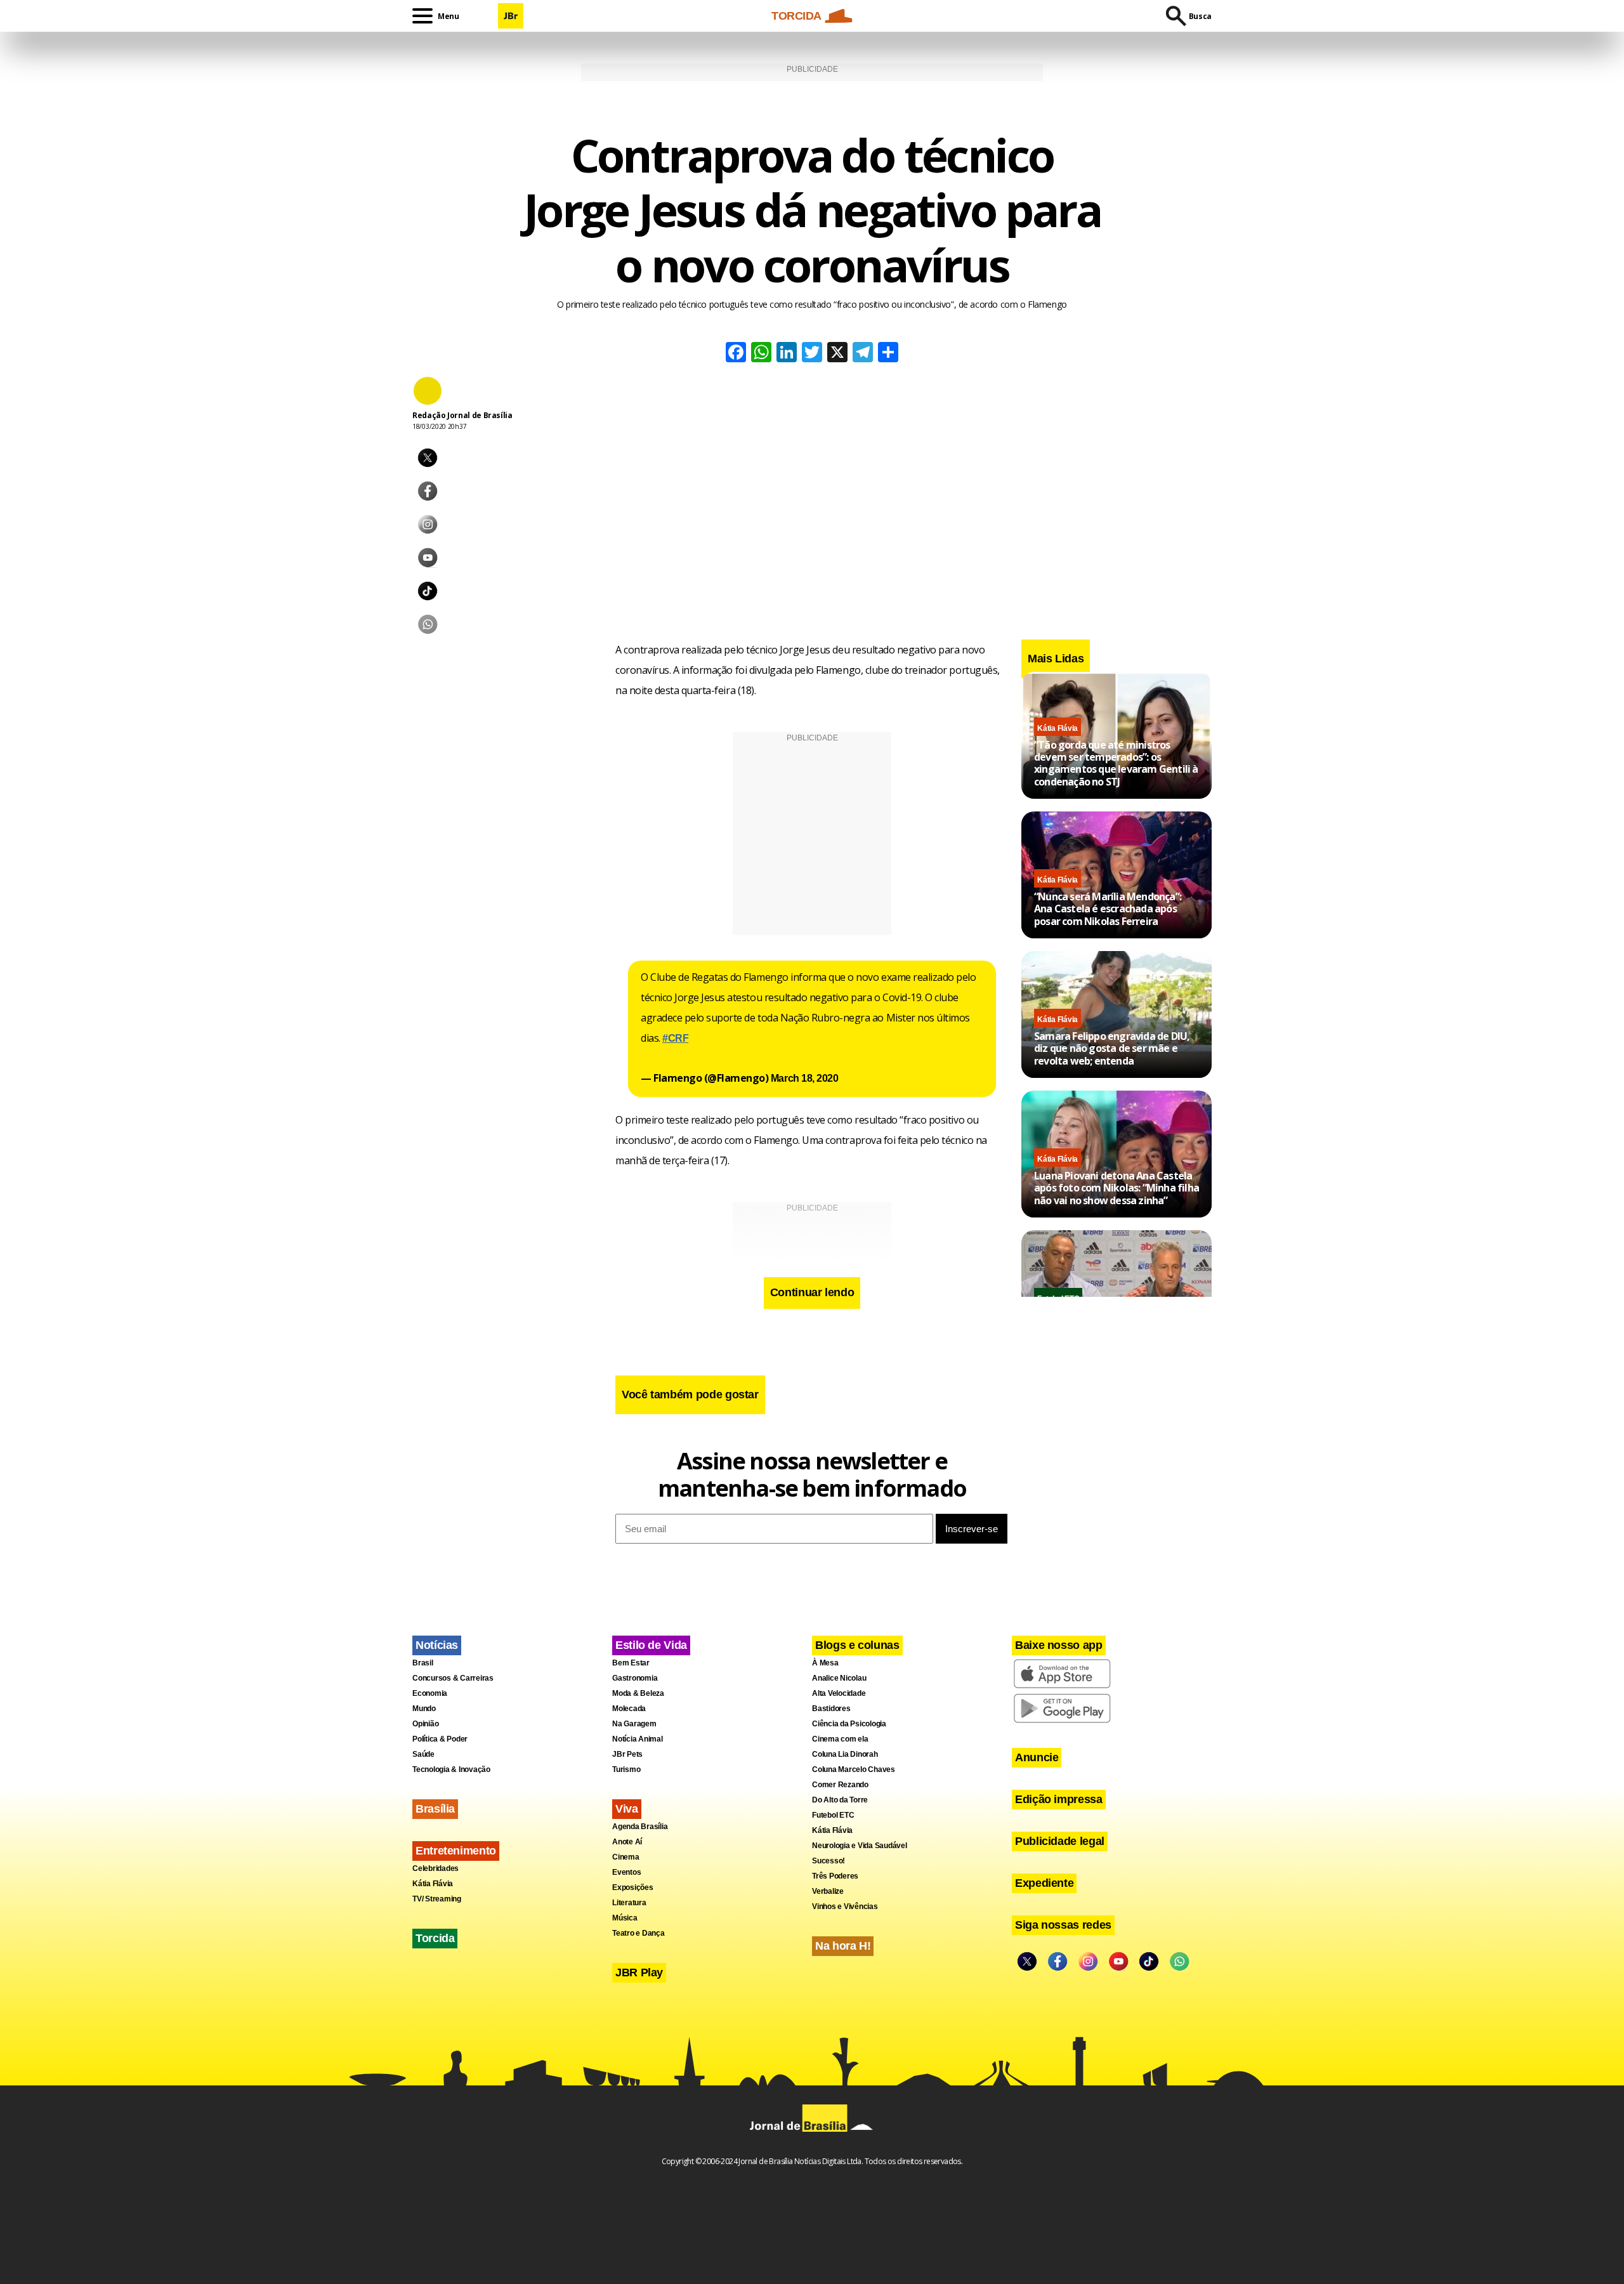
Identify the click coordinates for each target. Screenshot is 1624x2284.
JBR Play (639, 1972)
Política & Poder (440, 1739)
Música (625, 1918)
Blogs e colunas (857, 1645)
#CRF (675, 1038)
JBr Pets (627, 1754)
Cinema (626, 1857)
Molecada (629, 1709)
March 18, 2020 (804, 1078)
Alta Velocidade (839, 1693)
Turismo (626, 1769)
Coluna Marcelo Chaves (854, 1769)
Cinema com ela (840, 1739)
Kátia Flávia (1058, 728)
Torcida (435, 1938)
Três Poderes (835, 1876)
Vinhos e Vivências (845, 1907)
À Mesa (825, 1663)
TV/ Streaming (437, 1899)
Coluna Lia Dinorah (845, 1754)
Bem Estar (631, 1663)
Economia (430, 1693)
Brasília (435, 1809)
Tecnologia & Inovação (451, 1769)
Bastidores (831, 1709)
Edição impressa (1059, 1799)
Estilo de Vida (651, 1645)
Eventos (626, 1872)
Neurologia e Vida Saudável (860, 1846)
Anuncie (1037, 1757)
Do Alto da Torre (840, 1800)
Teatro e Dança (638, 1933)
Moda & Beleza (638, 1693)
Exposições (633, 1887)
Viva (627, 1809)
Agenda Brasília (640, 1827)
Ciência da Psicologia (849, 1724)
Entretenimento (456, 1851)
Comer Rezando (840, 1785)
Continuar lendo (812, 1292)
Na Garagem (634, 1724)
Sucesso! (828, 1861)
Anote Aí (627, 1842)
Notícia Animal (638, 1739)
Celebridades (435, 1868)
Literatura (629, 1903)
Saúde (423, 1754)
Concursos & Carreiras (453, 1678)
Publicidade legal (1060, 1841)
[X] (837, 354)
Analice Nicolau (839, 1678)
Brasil (423, 1663)
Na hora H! (843, 1946)
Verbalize (828, 1891)
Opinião (425, 1724)
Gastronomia (635, 1678)
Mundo (424, 1709)
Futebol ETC (833, 1815)
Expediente (1044, 1883)
